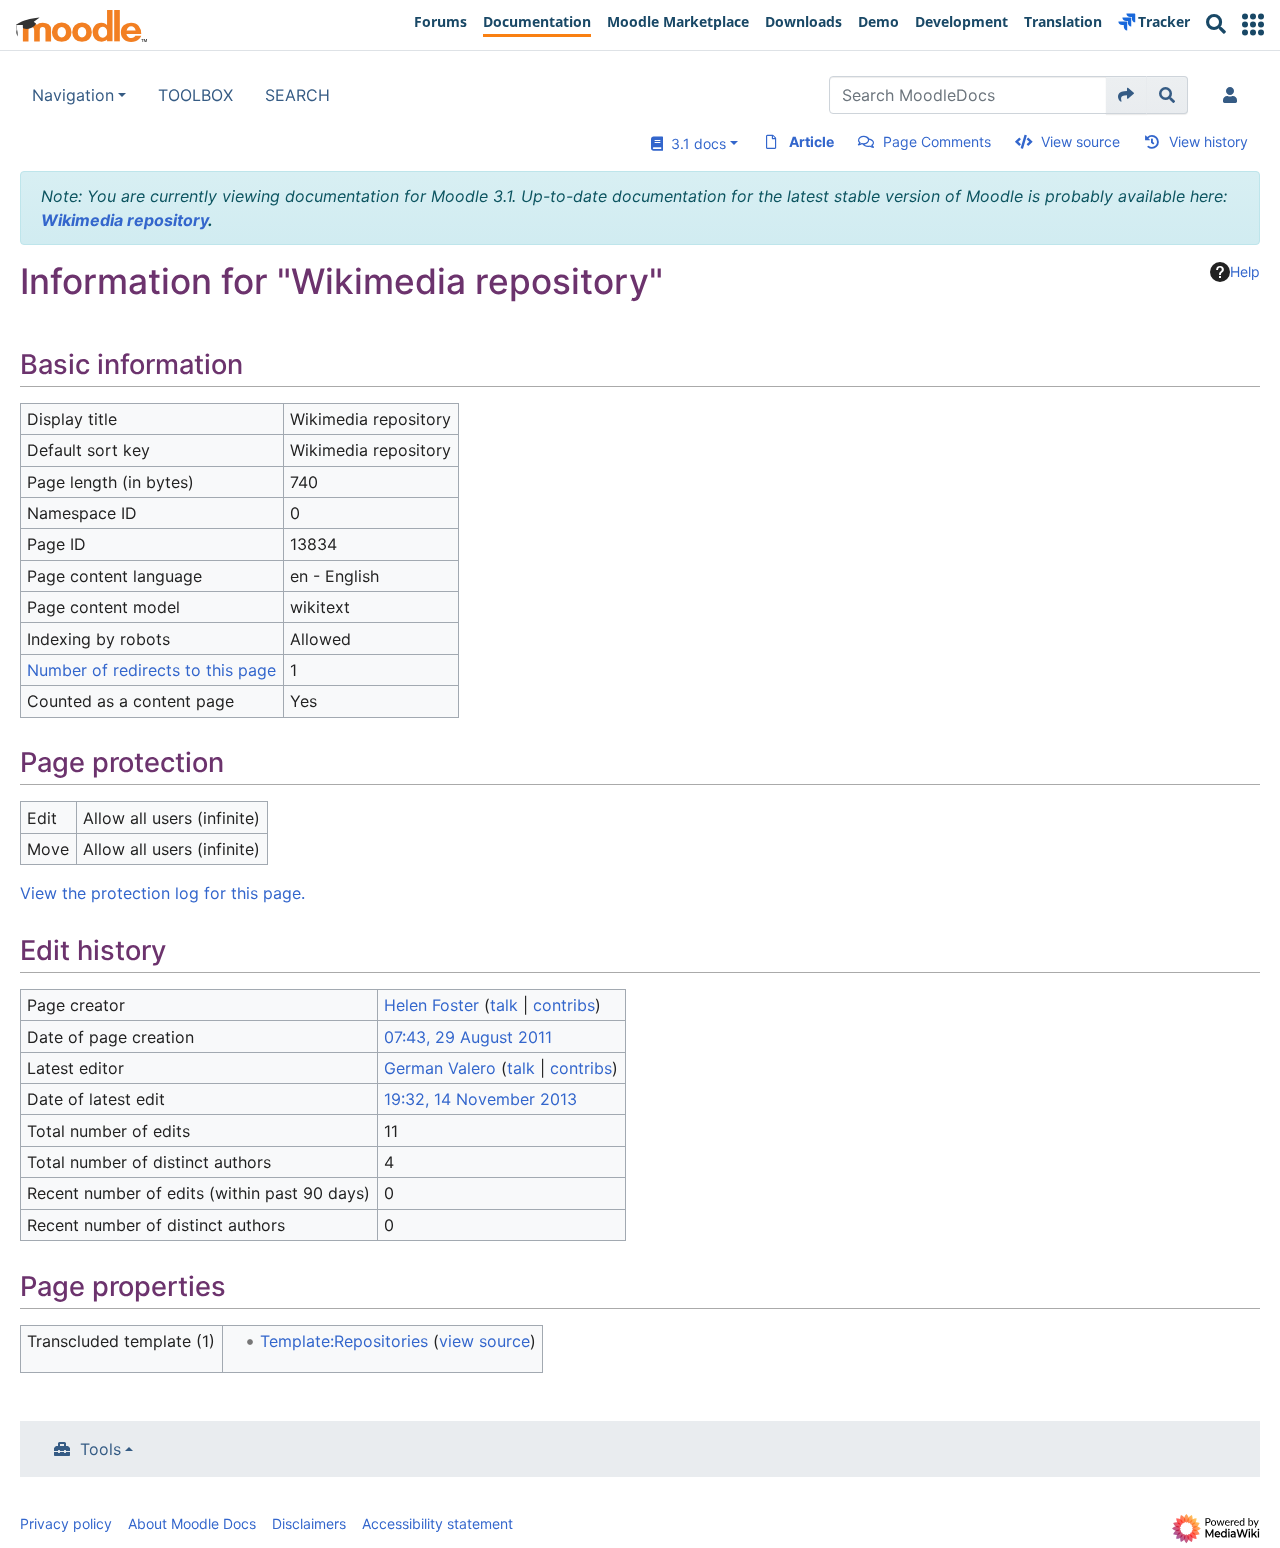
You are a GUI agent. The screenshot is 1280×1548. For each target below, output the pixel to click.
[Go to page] (1126, 95)
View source (1080, 141)
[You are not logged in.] (1234, 95)
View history (1208, 141)
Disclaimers (309, 1523)
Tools (100, 1449)
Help (1245, 271)
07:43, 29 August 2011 (468, 1037)
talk (504, 1005)
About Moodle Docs (192, 1523)
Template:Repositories (344, 1341)
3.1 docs (694, 143)
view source (484, 1341)
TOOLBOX (195, 95)
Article (811, 141)
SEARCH (297, 95)
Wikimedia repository (124, 220)
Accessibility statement (437, 1523)
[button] (1253, 24)
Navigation (73, 95)
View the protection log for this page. (162, 893)
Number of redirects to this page (151, 670)
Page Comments (937, 141)
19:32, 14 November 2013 (480, 1099)
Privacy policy (66, 1523)
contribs (564, 1005)
